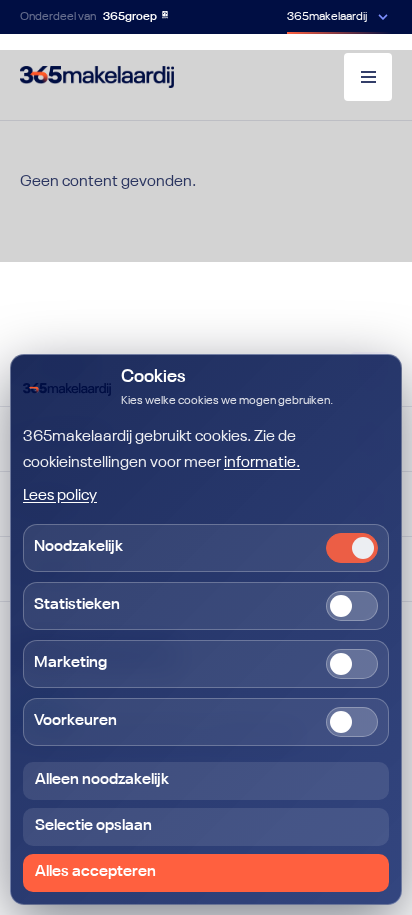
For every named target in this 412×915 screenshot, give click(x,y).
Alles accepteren (95, 872)
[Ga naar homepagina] (97, 77)
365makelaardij (327, 17)
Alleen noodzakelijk (102, 780)
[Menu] (368, 77)
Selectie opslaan (93, 826)
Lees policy (60, 496)
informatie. (262, 463)
